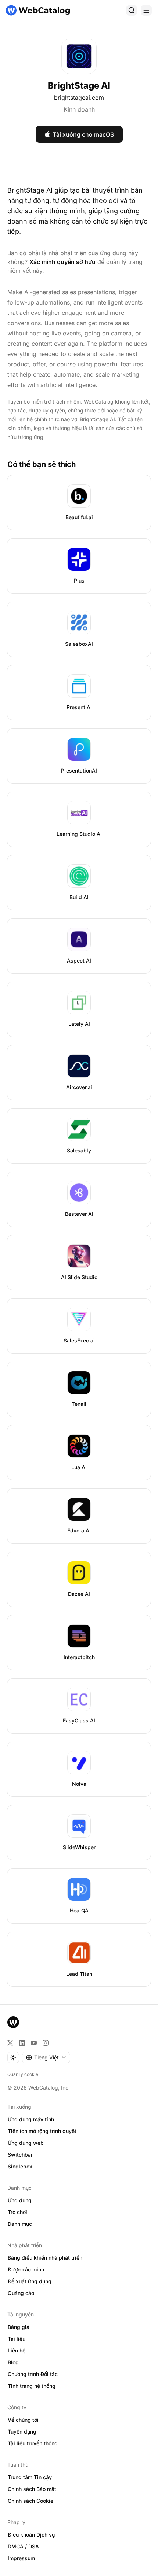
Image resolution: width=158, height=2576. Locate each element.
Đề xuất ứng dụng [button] (30, 2281)
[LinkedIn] (22, 2043)
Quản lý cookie (23, 2074)
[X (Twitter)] (10, 2043)
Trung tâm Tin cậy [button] (30, 2477)
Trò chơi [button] (17, 2212)
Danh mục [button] (20, 2224)
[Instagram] (46, 2043)
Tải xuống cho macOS (83, 134)
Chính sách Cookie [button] (30, 2501)
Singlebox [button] (20, 2166)
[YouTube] (34, 2043)
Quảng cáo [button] (21, 2293)
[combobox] (46, 2058)
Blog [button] (13, 2362)
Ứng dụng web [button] (26, 2143)
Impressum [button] (21, 2558)
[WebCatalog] (13, 2022)
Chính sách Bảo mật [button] (32, 2489)
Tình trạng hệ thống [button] (32, 2386)
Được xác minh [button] (26, 2269)
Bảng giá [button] (19, 2327)
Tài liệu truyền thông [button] (33, 2443)
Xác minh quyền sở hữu (62, 262)
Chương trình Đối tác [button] (33, 2374)
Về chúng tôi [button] (23, 2420)
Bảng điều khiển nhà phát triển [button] (45, 2258)
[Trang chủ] (38, 10)
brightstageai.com (79, 98)
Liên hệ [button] (17, 2350)
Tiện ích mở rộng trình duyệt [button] (42, 2131)
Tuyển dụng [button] (22, 2431)
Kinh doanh (79, 109)
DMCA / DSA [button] (23, 2546)
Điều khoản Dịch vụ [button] (31, 2535)
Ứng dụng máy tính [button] (31, 2119)
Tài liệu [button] (17, 2339)
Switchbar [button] (20, 2155)
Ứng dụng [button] (20, 2200)
